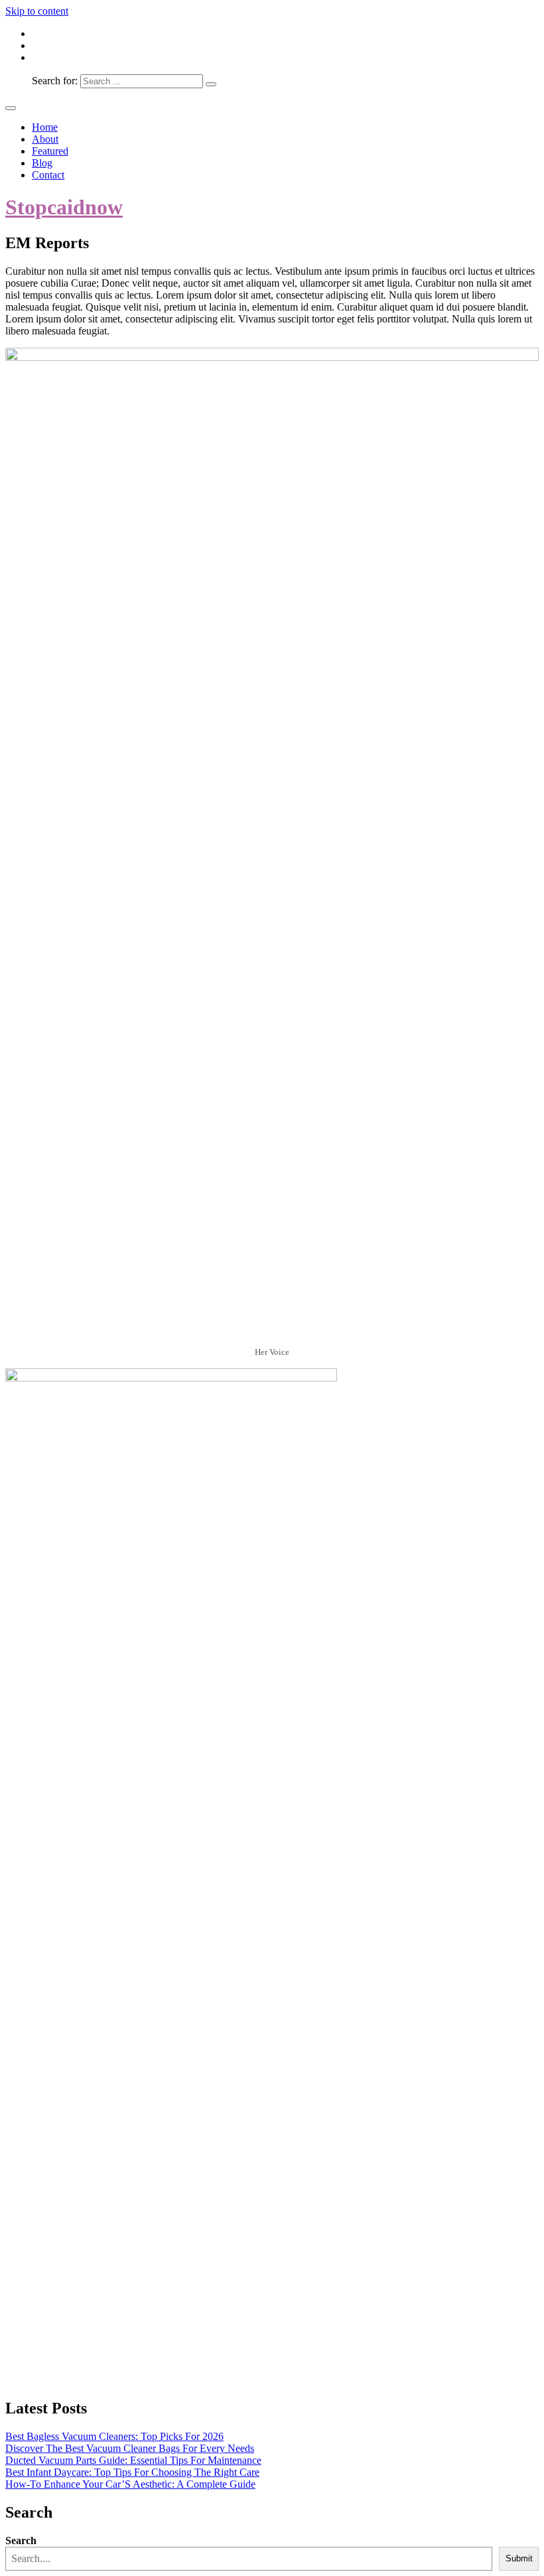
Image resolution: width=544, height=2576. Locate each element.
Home (45, 127)
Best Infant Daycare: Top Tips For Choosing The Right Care (132, 2472)
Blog (42, 163)
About (45, 139)
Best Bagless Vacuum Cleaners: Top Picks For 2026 (114, 2436)
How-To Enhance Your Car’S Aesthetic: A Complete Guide (130, 2484)
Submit (519, 2558)
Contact (48, 175)
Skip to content (37, 11)
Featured (50, 151)
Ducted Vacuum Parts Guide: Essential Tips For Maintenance (133, 2460)
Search (21, 2540)
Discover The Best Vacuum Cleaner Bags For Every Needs (130, 2448)
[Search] (211, 84)
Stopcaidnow (64, 207)
